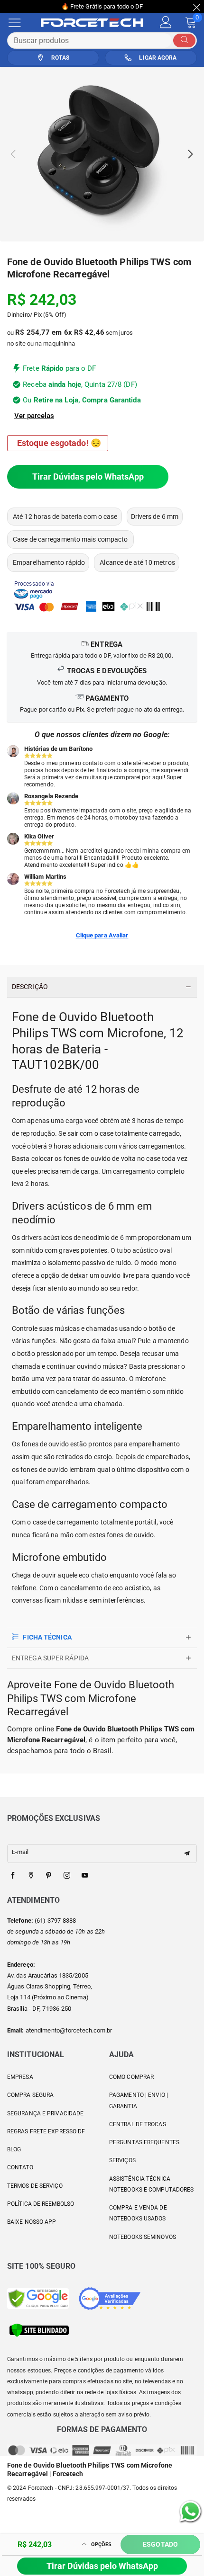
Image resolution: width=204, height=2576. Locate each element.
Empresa (20, 2077)
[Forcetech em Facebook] (13, 1876)
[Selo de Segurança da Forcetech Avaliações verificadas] (110, 2298)
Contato (20, 2167)
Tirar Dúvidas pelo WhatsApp (88, 477)
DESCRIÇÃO (30, 987)
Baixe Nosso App (32, 2222)
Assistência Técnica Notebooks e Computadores (151, 2184)
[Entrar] (166, 22)
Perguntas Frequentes (144, 2142)
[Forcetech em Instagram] (67, 1876)
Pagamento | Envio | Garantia (139, 2100)
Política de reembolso (41, 2204)
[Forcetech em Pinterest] (49, 1876)
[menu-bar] (21, 23)
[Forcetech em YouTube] (85, 1876)
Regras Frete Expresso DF (46, 2131)
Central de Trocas (138, 2124)
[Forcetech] (97, 23)
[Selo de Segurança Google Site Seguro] (38, 2298)
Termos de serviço (35, 2186)
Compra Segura (30, 2095)
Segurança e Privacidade (45, 2113)
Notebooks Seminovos (143, 2237)
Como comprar (131, 2077)
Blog (14, 2149)
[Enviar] (184, 40)
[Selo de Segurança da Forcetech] (39, 2330)
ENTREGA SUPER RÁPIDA (50, 1658)
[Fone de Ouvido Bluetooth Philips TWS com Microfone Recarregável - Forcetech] (102, 154)
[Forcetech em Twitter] (31, 1876)
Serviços (122, 2160)
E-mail (20, 1852)
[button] (14, 154)
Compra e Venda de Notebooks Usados (138, 2213)
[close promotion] (197, 7)
